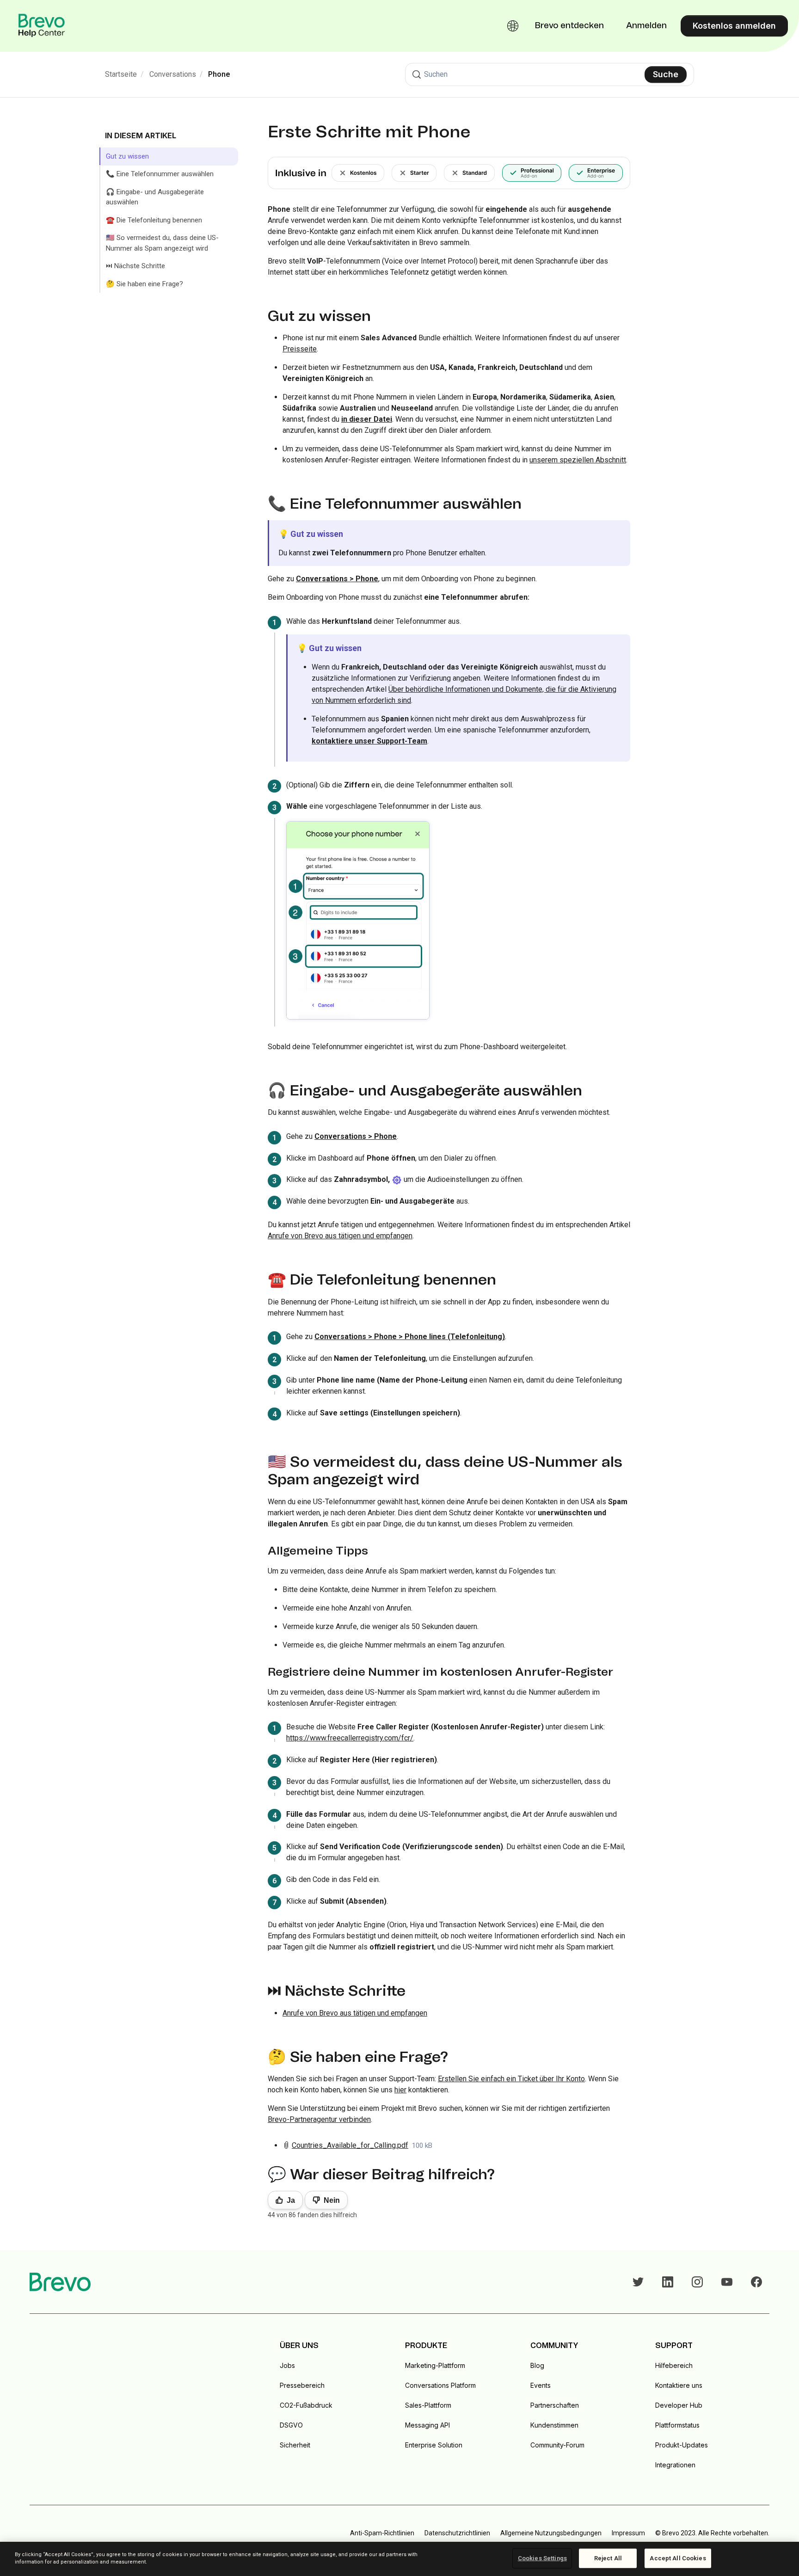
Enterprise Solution (434, 2445)
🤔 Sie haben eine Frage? (144, 284)
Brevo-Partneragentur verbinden (319, 2119)
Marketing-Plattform (435, 2365)
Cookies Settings (542, 2558)
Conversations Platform (440, 2385)
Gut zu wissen (127, 156)
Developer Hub (679, 2405)
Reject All (608, 2558)
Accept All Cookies (678, 2558)
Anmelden (646, 26)
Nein (332, 2200)
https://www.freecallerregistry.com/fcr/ (350, 1738)
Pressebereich (302, 2385)
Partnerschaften (555, 2405)
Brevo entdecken (569, 26)
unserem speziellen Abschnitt (578, 460)
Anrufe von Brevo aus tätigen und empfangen (340, 1236)
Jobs (287, 2365)
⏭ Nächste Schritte (135, 266)
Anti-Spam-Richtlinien (382, 2533)
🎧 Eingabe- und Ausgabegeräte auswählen (155, 197)
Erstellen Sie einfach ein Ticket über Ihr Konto (511, 2079)
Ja (291, 2200)
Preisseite (300, 349)
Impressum (628, 2533)
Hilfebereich (674, 2365)
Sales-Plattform (428, 2405)
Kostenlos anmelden (734, 26)
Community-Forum (557, 2445)
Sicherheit (295, 2445)
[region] (399, 2559)
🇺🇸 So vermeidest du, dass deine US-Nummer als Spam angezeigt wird (162, 243)
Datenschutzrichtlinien (457, 2533)
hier (400, 2090)
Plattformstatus (677, 2425)
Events (541, 2385)
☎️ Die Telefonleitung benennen (154, 220)
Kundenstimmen (554, 2425)
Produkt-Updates (682, 2445)
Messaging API (427, 2425)
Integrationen (675, 2465)
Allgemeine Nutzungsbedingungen (551, 2533)
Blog (537, 2365)
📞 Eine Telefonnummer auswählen (160, 174)
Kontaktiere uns (679, 2385)
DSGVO (291, 2425)
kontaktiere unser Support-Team (369, 741)
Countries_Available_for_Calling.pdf (350, 2145)
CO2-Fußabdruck (306, 2405)
